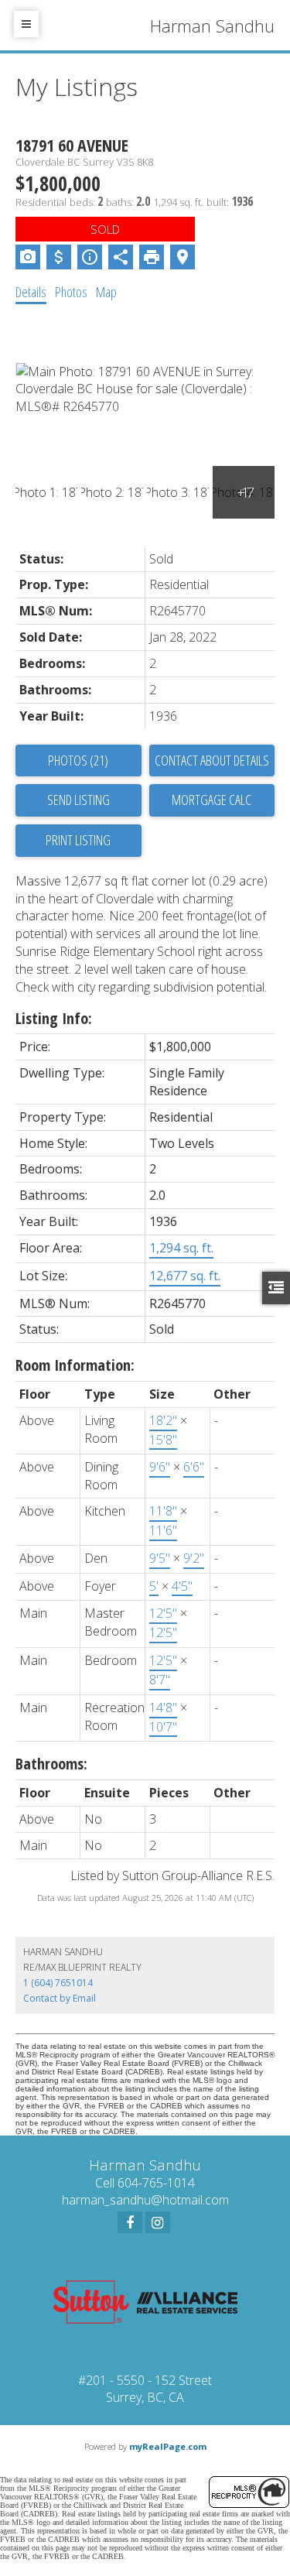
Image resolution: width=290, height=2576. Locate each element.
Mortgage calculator (212, 800)
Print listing (78, 840)
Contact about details (212, 760)
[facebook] (130, 2222)
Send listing (78, 800)
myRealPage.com (168, 2446)
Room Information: (75, 1365)
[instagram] (158, 2222)
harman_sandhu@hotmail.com (145, 2200)
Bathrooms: (51, 1764)
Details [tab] (31, 292)
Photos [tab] (71, 292)
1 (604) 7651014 (58, 1983)
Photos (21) (78, 760)
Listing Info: (54, 1018)
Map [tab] (106, 292)
